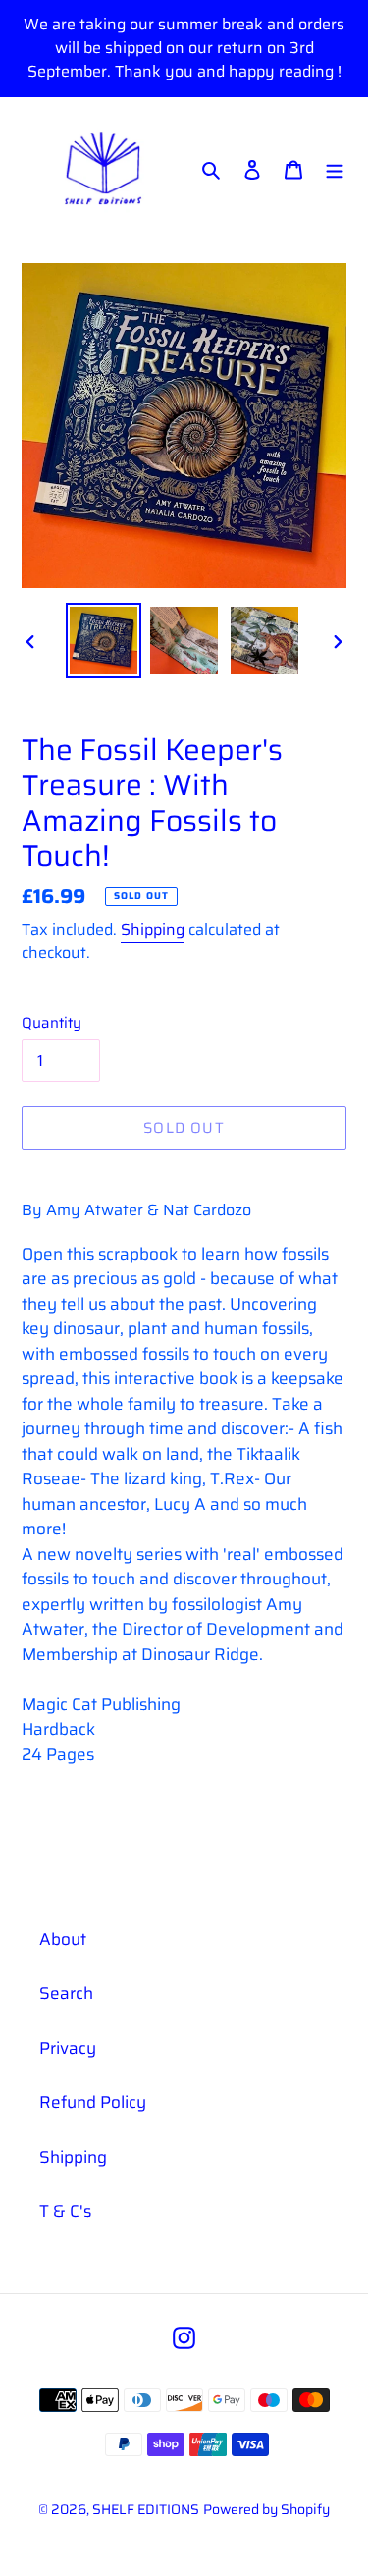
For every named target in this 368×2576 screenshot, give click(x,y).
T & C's (65, 2211)
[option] (104, 641)
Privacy (68, 2048)
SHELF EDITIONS (146, 2509)
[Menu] (335, 169)
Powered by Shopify (266, 2509)
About (63, 1939)
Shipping (153, 929)
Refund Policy (93, 2102)
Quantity (52, 1023)
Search (66, 1993)
